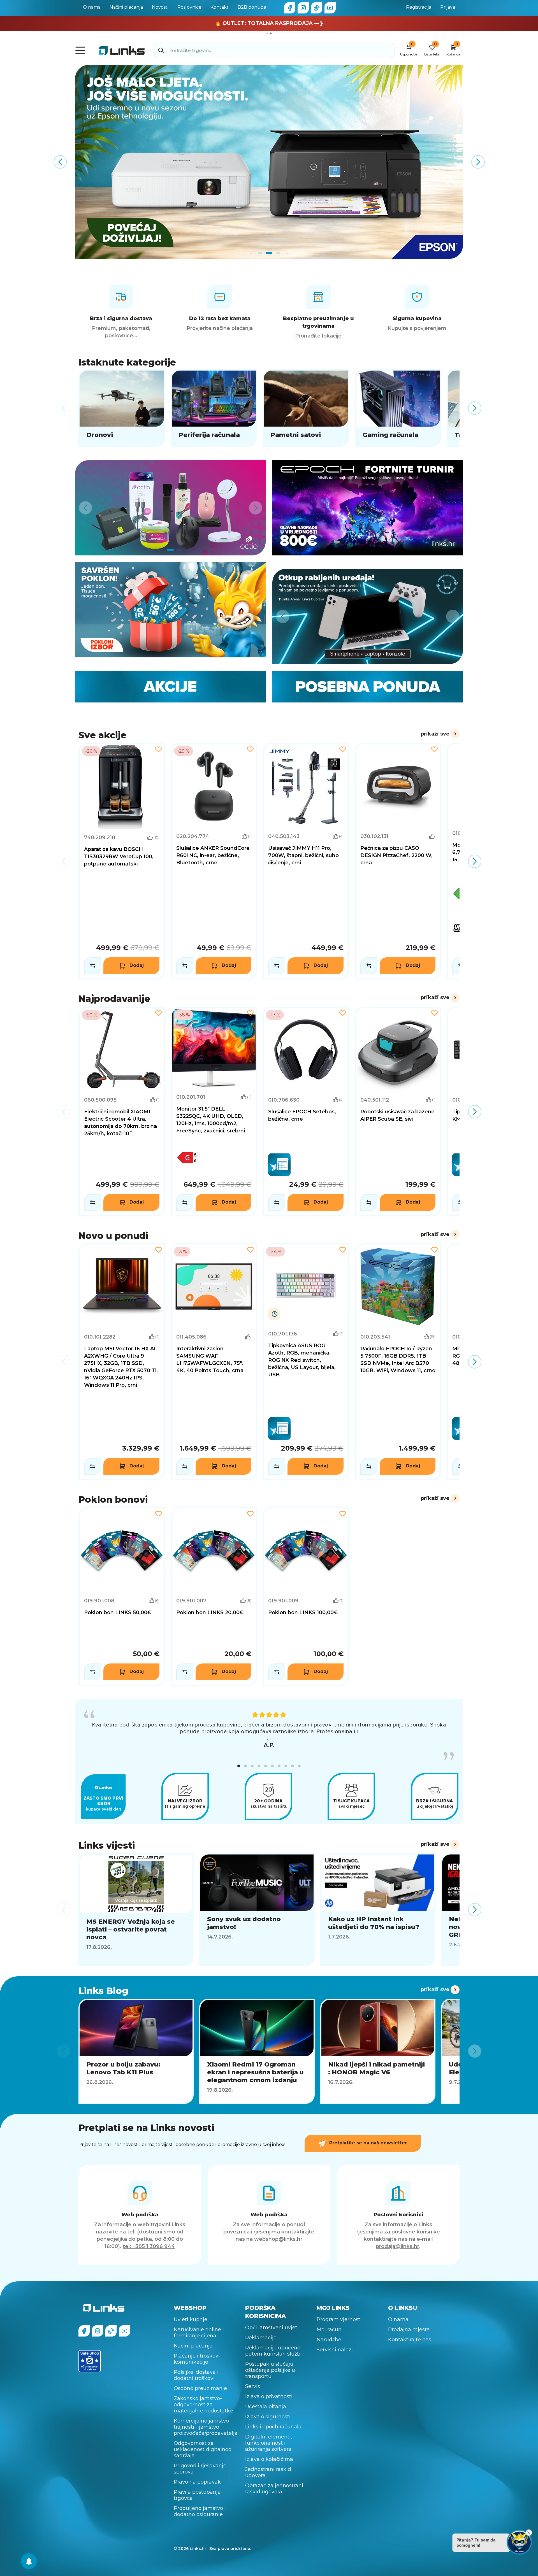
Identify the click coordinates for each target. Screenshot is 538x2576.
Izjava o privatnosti (269, 2396)
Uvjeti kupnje (191, 2319)
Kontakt (220, 7)
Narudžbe (329, 2340)
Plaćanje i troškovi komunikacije (197, 2359)
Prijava (448, 7)
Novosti (160, 7)
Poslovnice (189, 7)
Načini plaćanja (126, 7)
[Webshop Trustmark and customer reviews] (90, 2361)
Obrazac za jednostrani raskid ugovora (274, 2489)
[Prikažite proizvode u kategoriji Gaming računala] (398, 408)
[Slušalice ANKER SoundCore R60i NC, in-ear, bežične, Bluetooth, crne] (214, 861)
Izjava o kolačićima (269, 2459)
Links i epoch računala (273, 2427)
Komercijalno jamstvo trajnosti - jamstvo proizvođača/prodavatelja (206, 2427)
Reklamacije (261, 2338)
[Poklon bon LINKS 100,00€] (306, 1597)
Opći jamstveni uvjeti (272, 2328)
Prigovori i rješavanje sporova (200, 2469)
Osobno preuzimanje (200, 2388)
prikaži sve (435, 734)
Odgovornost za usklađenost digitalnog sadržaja (203, 2449)
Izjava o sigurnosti (268, 2417)
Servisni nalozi (335, 2350)
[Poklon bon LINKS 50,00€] (122, 1597)
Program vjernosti (339, 2319)
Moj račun (329, 2330)
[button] (239, 1766)
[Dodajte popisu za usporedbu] (93, 966)
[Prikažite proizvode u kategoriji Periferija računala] (214, 408)
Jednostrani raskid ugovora (268, 2472)
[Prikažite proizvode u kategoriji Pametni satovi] (306, 408)
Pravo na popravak (197, 2482)
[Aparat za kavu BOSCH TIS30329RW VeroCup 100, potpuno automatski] (122, 861)
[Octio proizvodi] (170, 508)
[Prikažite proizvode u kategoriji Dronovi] (122, 408)
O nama (92, 7)
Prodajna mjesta (409, 2330)
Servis (253, 2386)
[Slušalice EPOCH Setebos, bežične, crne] (306, 1112)
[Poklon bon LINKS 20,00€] (214, 1597)
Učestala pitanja (266, 2407)
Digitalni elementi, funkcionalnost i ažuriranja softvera (269, 2443)
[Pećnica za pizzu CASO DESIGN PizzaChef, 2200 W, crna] (398, 861)
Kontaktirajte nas (410, 2340)
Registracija (419, 7)
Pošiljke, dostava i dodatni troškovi (196, 2375)
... (269, 1738)
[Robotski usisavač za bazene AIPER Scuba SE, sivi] (398, 1112)
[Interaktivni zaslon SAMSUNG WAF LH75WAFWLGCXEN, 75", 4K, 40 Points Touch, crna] (214, 1362)
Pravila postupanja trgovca (197, 2495)
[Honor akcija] (269, 162)
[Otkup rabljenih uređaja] (368, 616)
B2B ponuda (252, 7)
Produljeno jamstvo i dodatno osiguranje (200, 2511)
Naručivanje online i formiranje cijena (199, 2333)
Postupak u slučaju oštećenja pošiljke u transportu (270, 2370)
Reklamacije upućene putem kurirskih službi (273, 2351)
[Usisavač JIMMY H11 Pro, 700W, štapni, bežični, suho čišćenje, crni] (306, 861)
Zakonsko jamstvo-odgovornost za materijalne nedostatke (203, 2405)
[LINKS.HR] (29, 2561)
